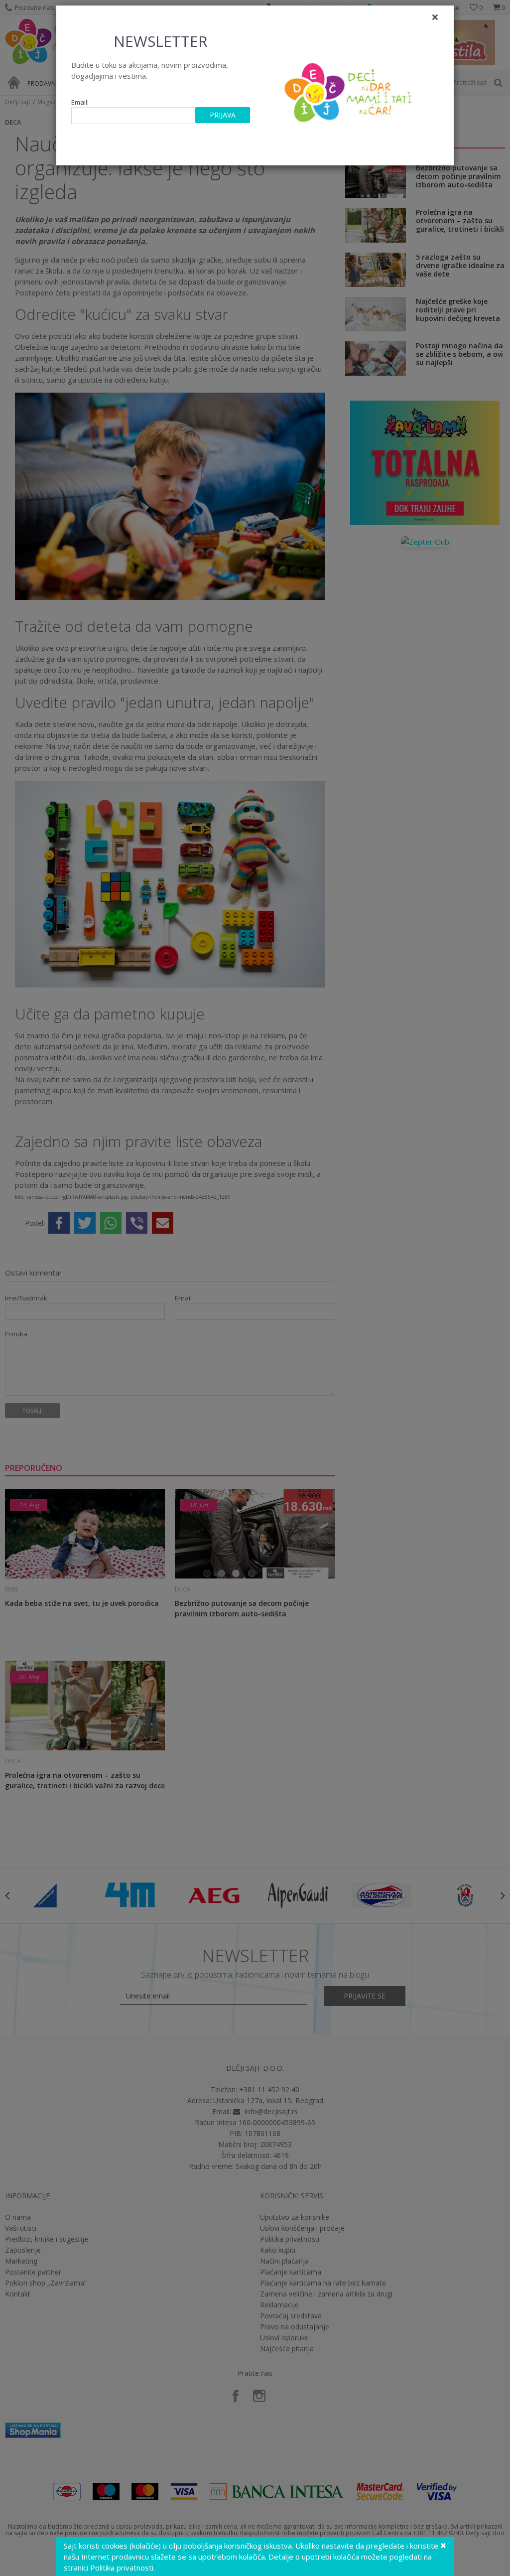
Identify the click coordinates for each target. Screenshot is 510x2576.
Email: (80, 102)
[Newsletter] (349, 90)
